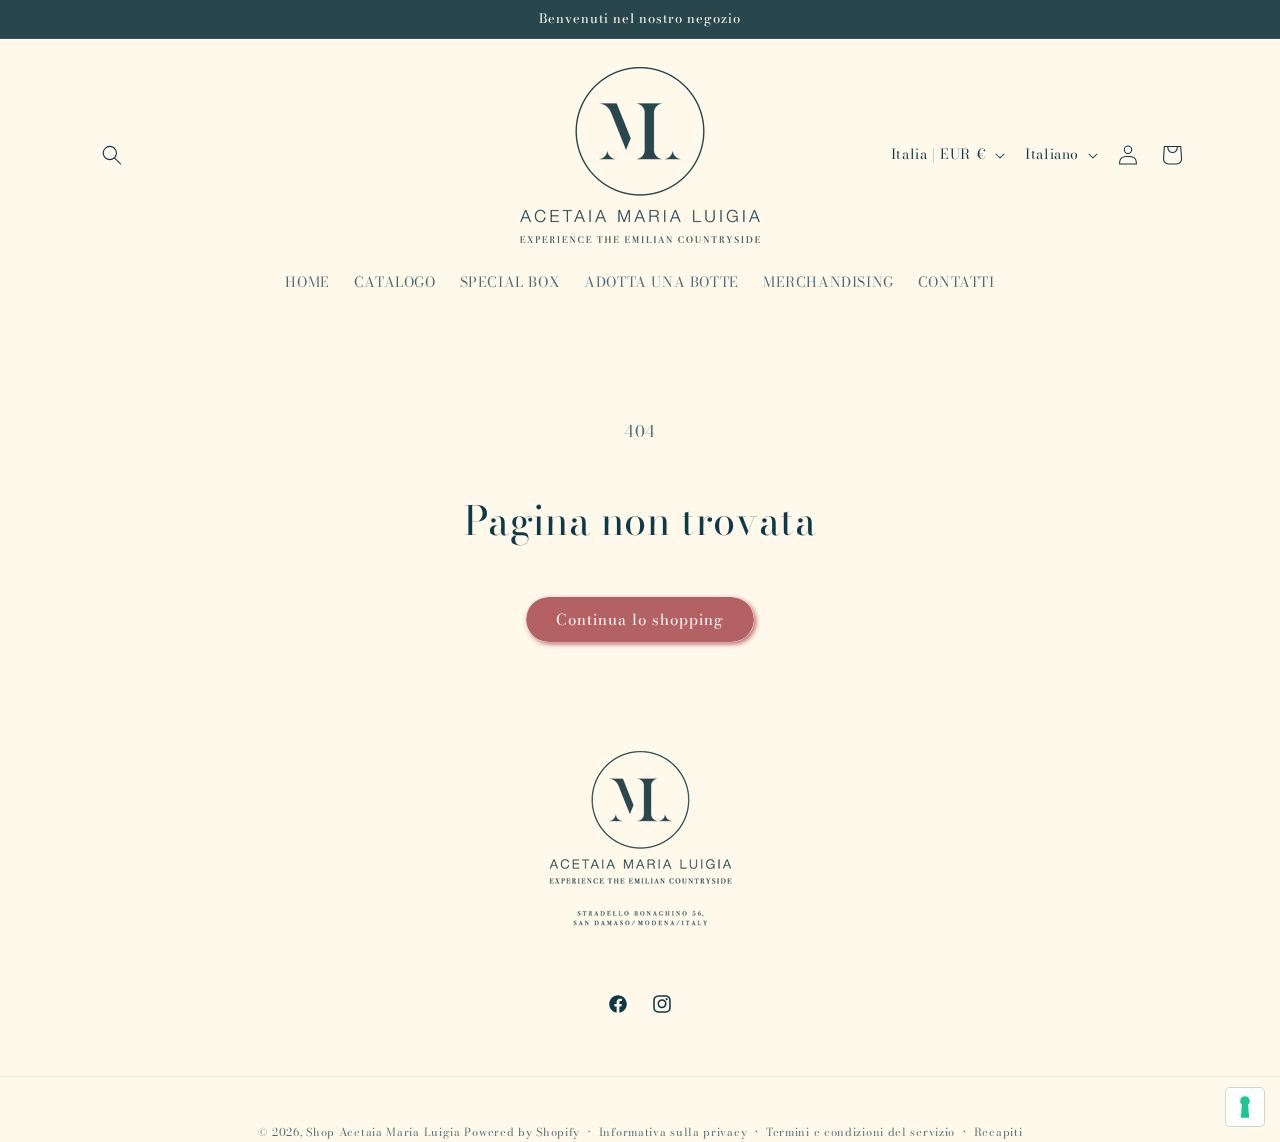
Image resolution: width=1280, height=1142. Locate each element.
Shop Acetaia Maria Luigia (383, 1132)
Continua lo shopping (640, 619)
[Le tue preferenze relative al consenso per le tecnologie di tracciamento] (1245, 1107)
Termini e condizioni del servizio (860, 1131)
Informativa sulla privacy (673, 1131)
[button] (112, 155)
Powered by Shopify (522, 1132)
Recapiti (998, 1131)
